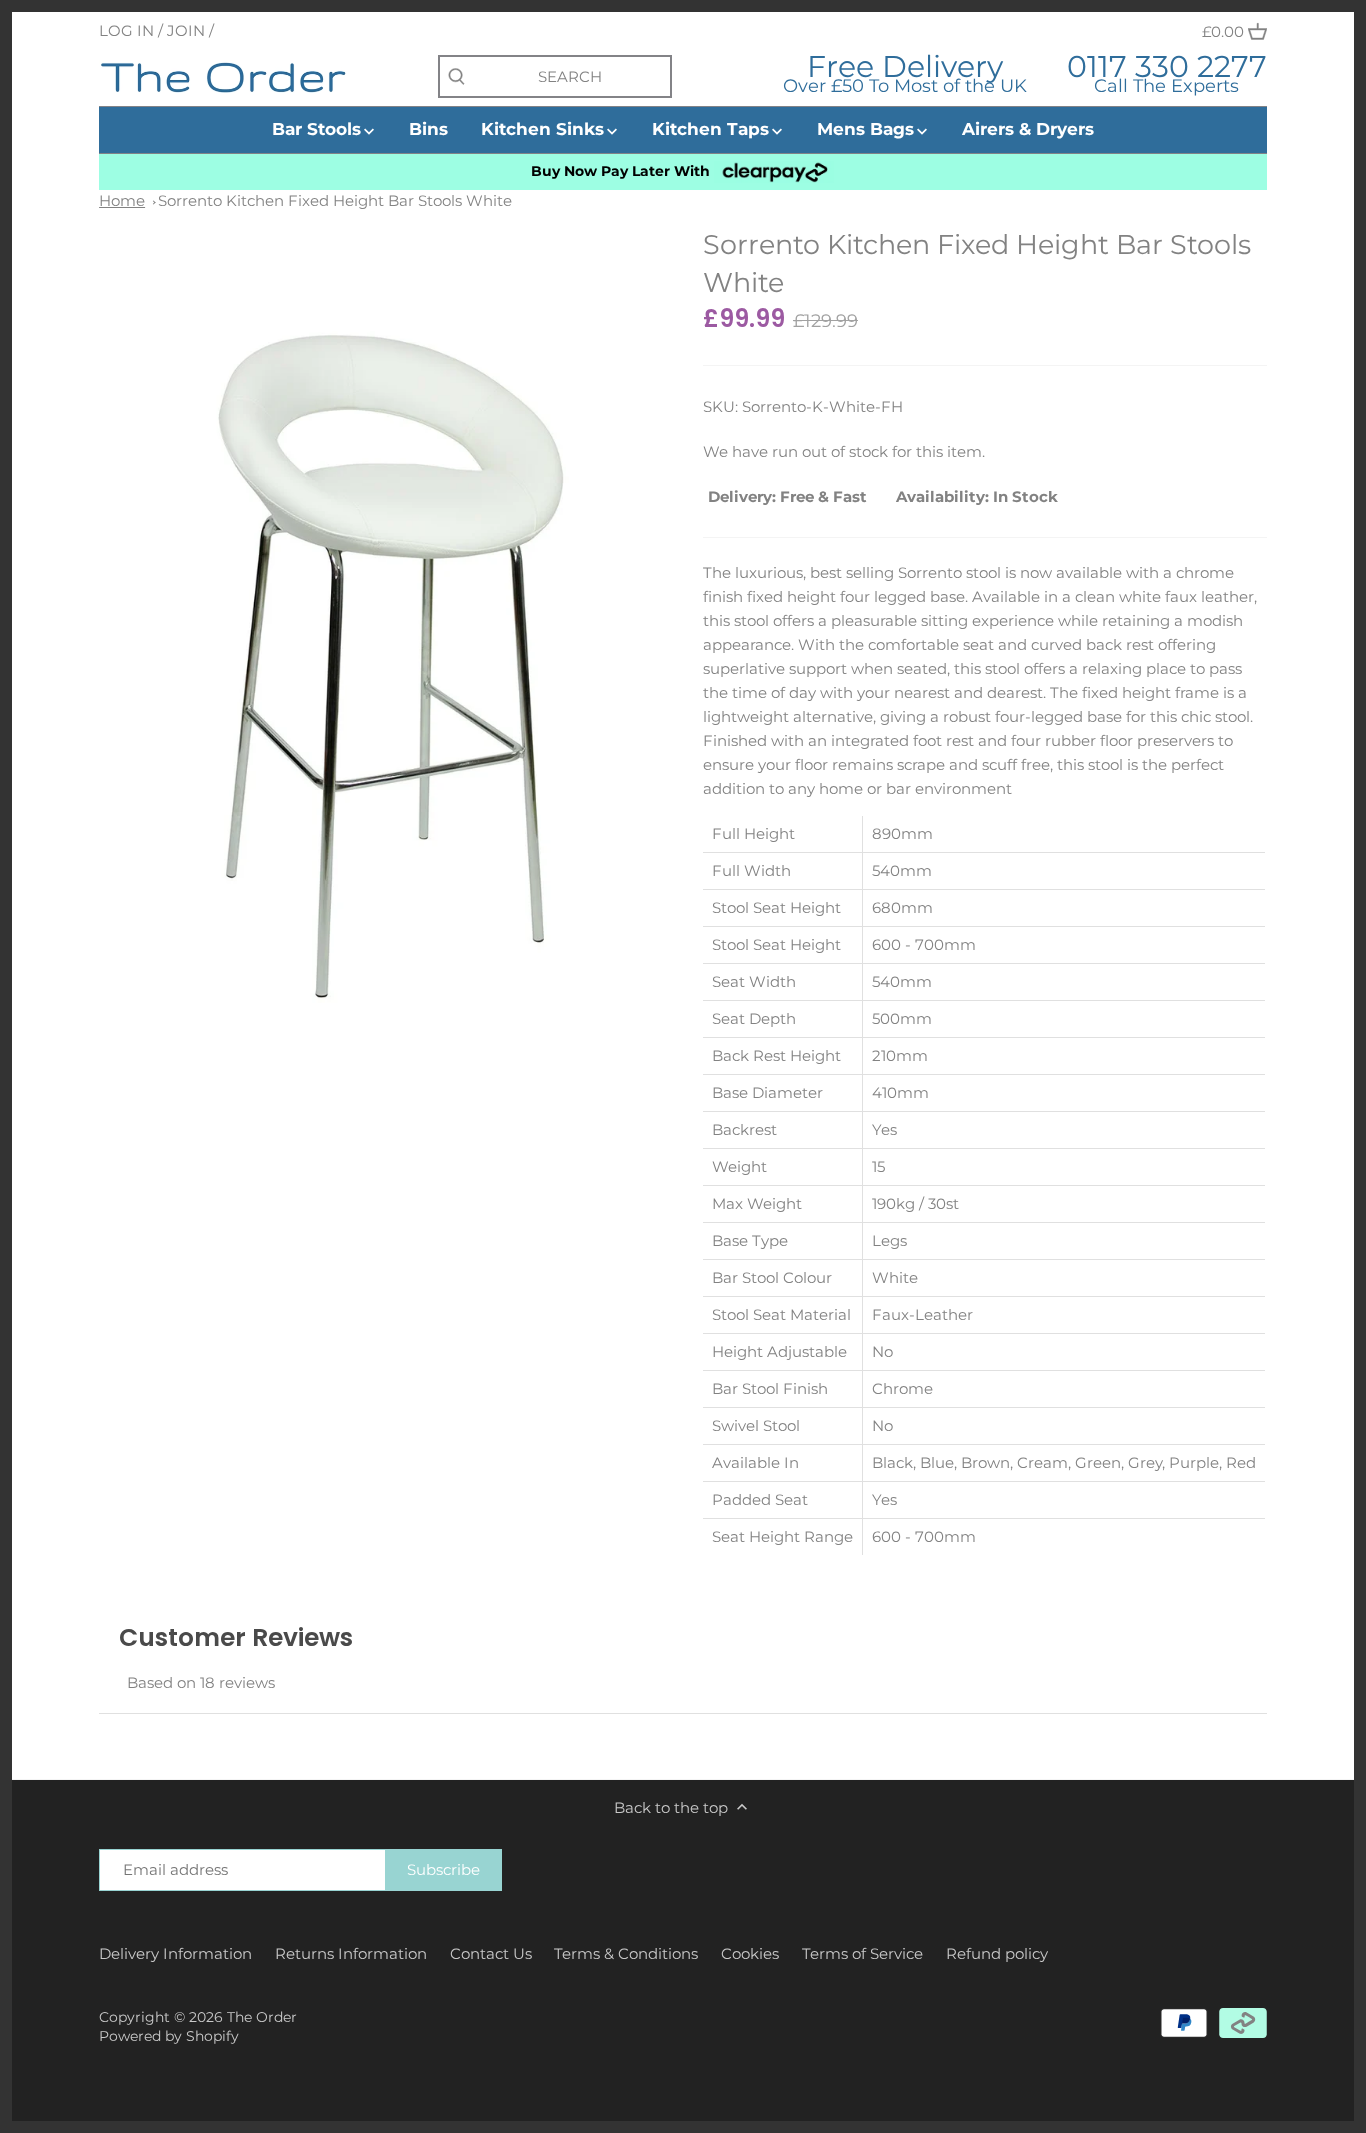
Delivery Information (175, 1953)
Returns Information (351, 1953)
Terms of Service (862, 1953)
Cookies (750, 1953)
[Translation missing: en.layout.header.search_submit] (456, 77)
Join (186, 30)
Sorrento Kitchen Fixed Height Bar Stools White (335, 200)
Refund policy (997, 1953)
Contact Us (491, 1953)
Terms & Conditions (626, 1953)
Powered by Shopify (169, 2036)
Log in (126, 30)
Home (122, 200)
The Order (262, 2017)
